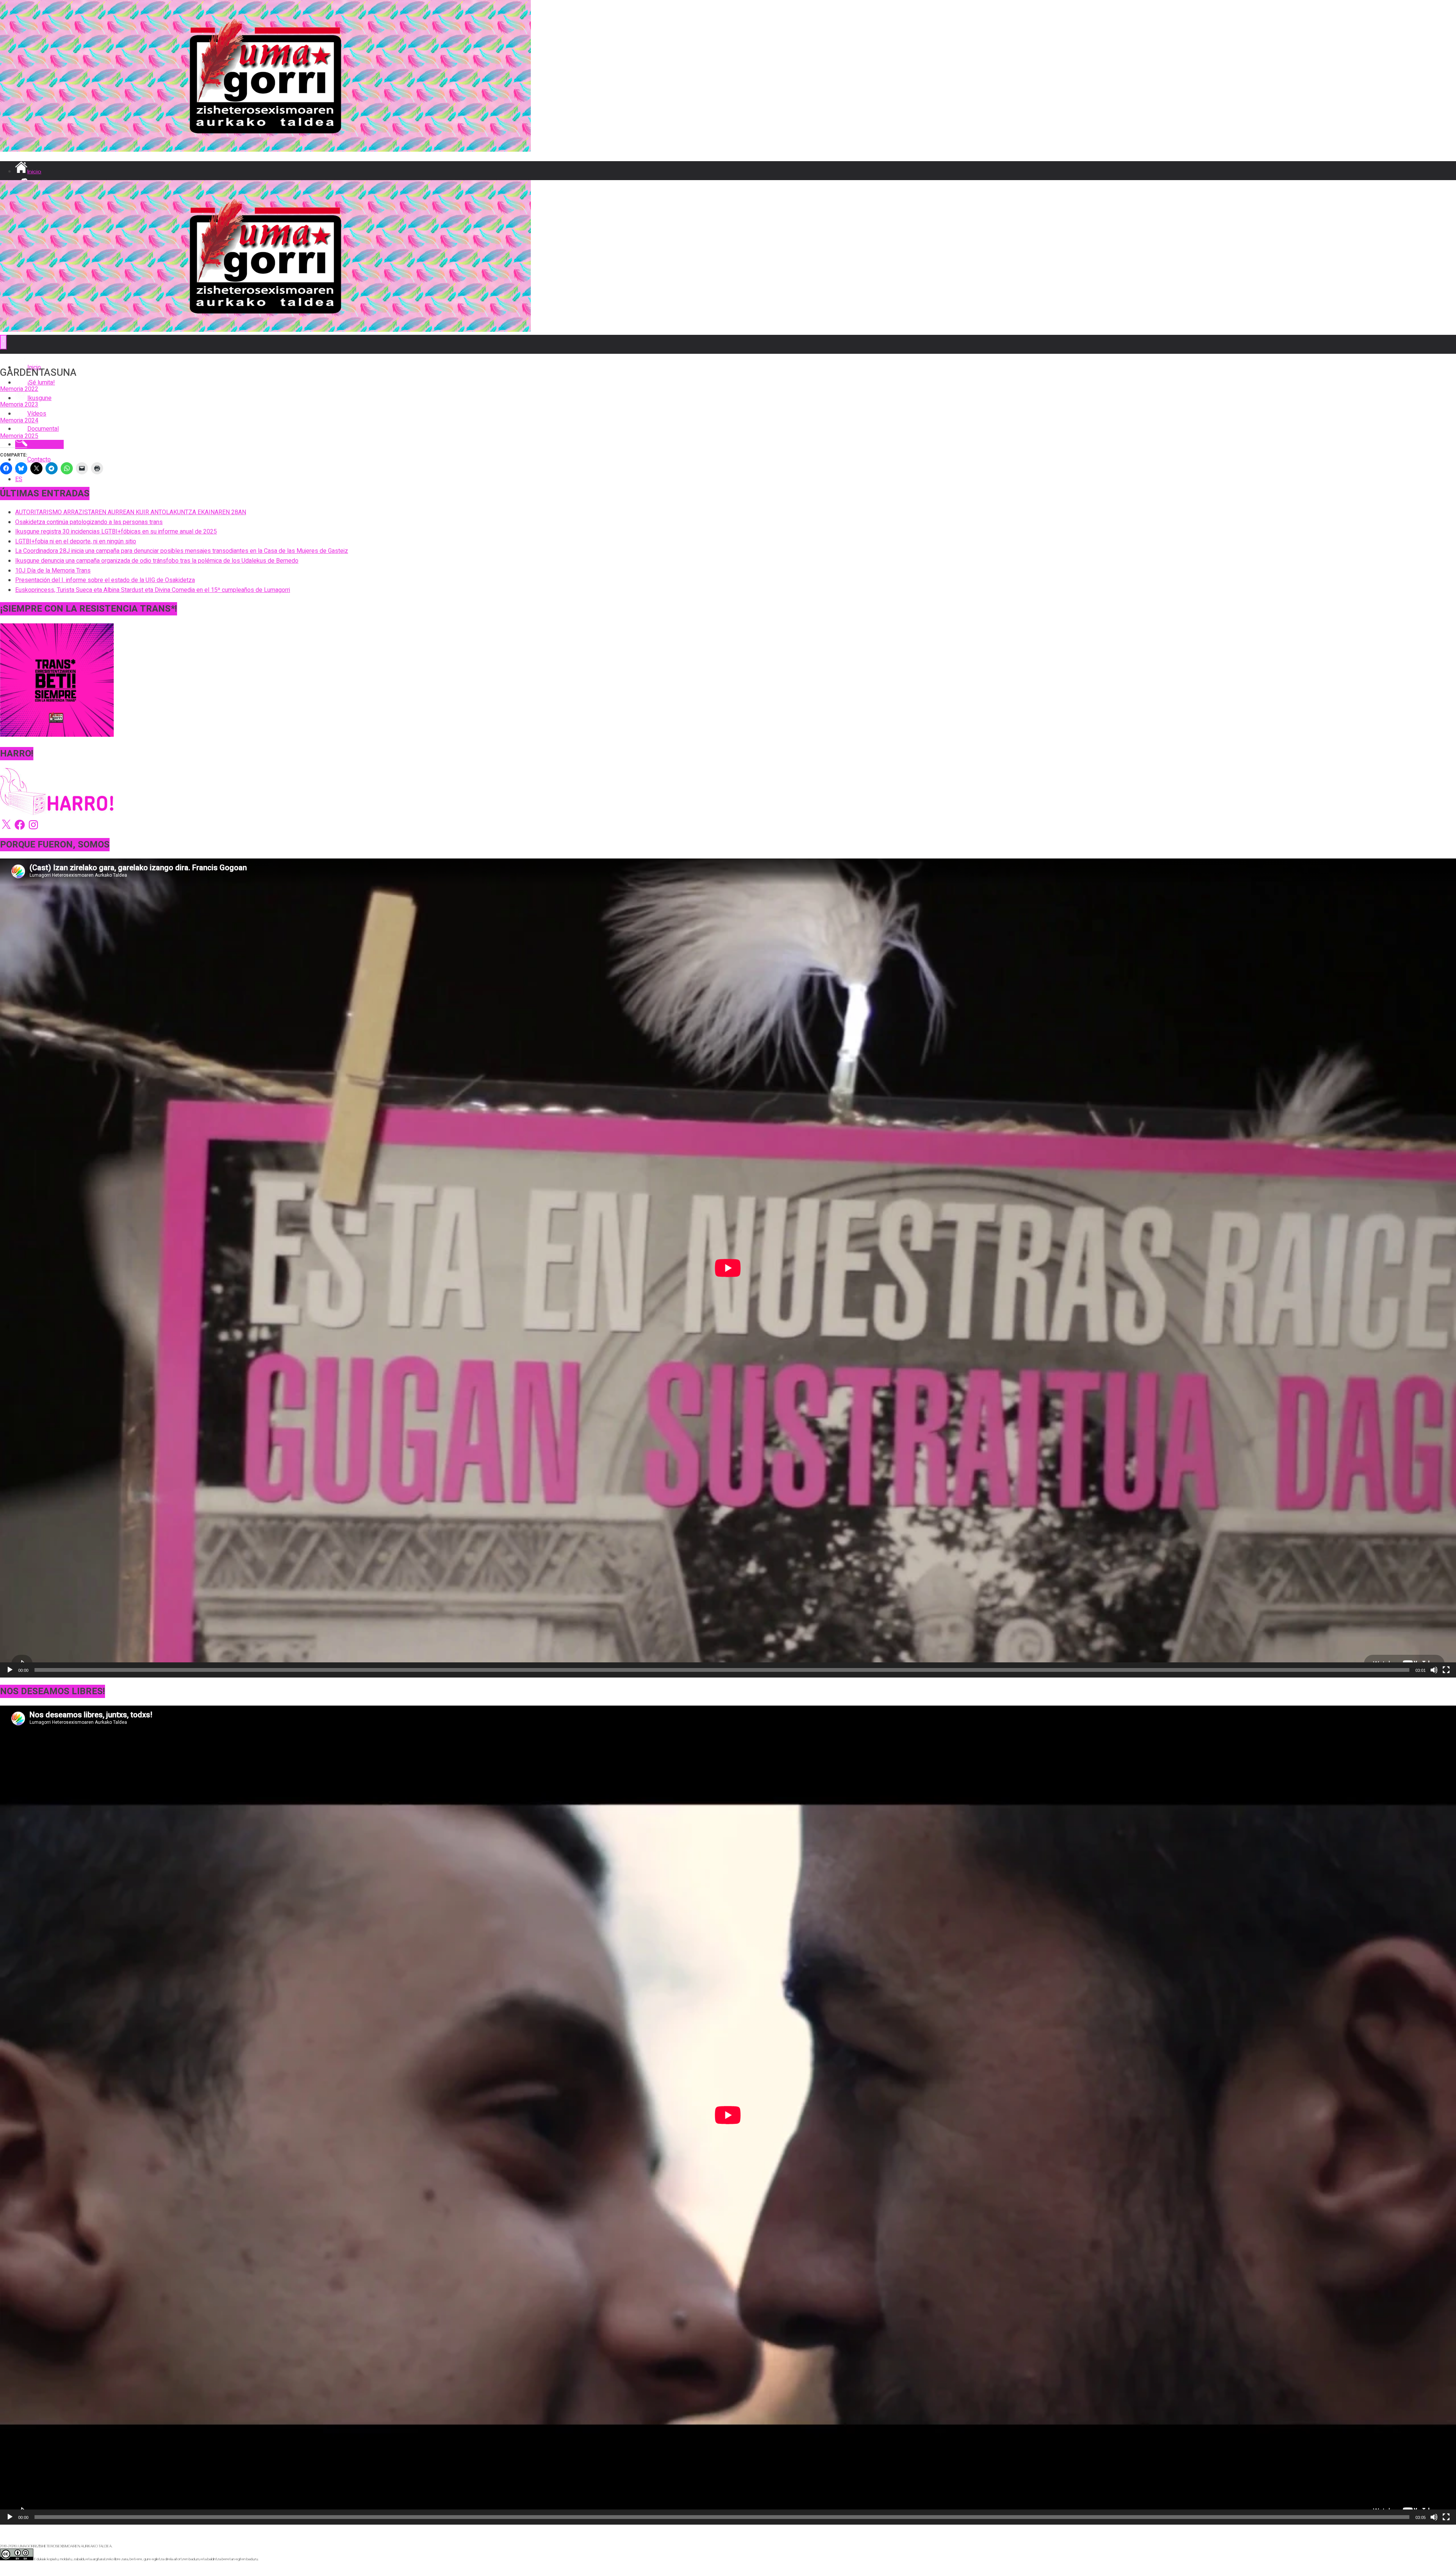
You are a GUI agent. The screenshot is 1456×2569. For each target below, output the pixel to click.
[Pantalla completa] (1446, 1670)
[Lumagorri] (265, 150)
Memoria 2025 (19, 436)
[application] (728, 1268)
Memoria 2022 (19, 389)
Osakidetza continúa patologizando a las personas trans (89, 522)
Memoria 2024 (19, 421)
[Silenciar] (1434, 1670)
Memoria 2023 (19, 405)
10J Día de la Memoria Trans (53, 571)
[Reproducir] (10, 1670)
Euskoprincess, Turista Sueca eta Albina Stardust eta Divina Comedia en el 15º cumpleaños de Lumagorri (153, 590)
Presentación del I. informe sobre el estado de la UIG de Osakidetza (105, 580)
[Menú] (3, 342)
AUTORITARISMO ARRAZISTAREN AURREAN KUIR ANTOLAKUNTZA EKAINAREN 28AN (131, 512)
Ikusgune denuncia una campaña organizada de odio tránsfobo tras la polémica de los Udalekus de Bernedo (157, 561)
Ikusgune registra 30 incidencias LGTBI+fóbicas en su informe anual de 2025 (116, 532)
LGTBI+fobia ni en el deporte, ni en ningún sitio (76, 541)
